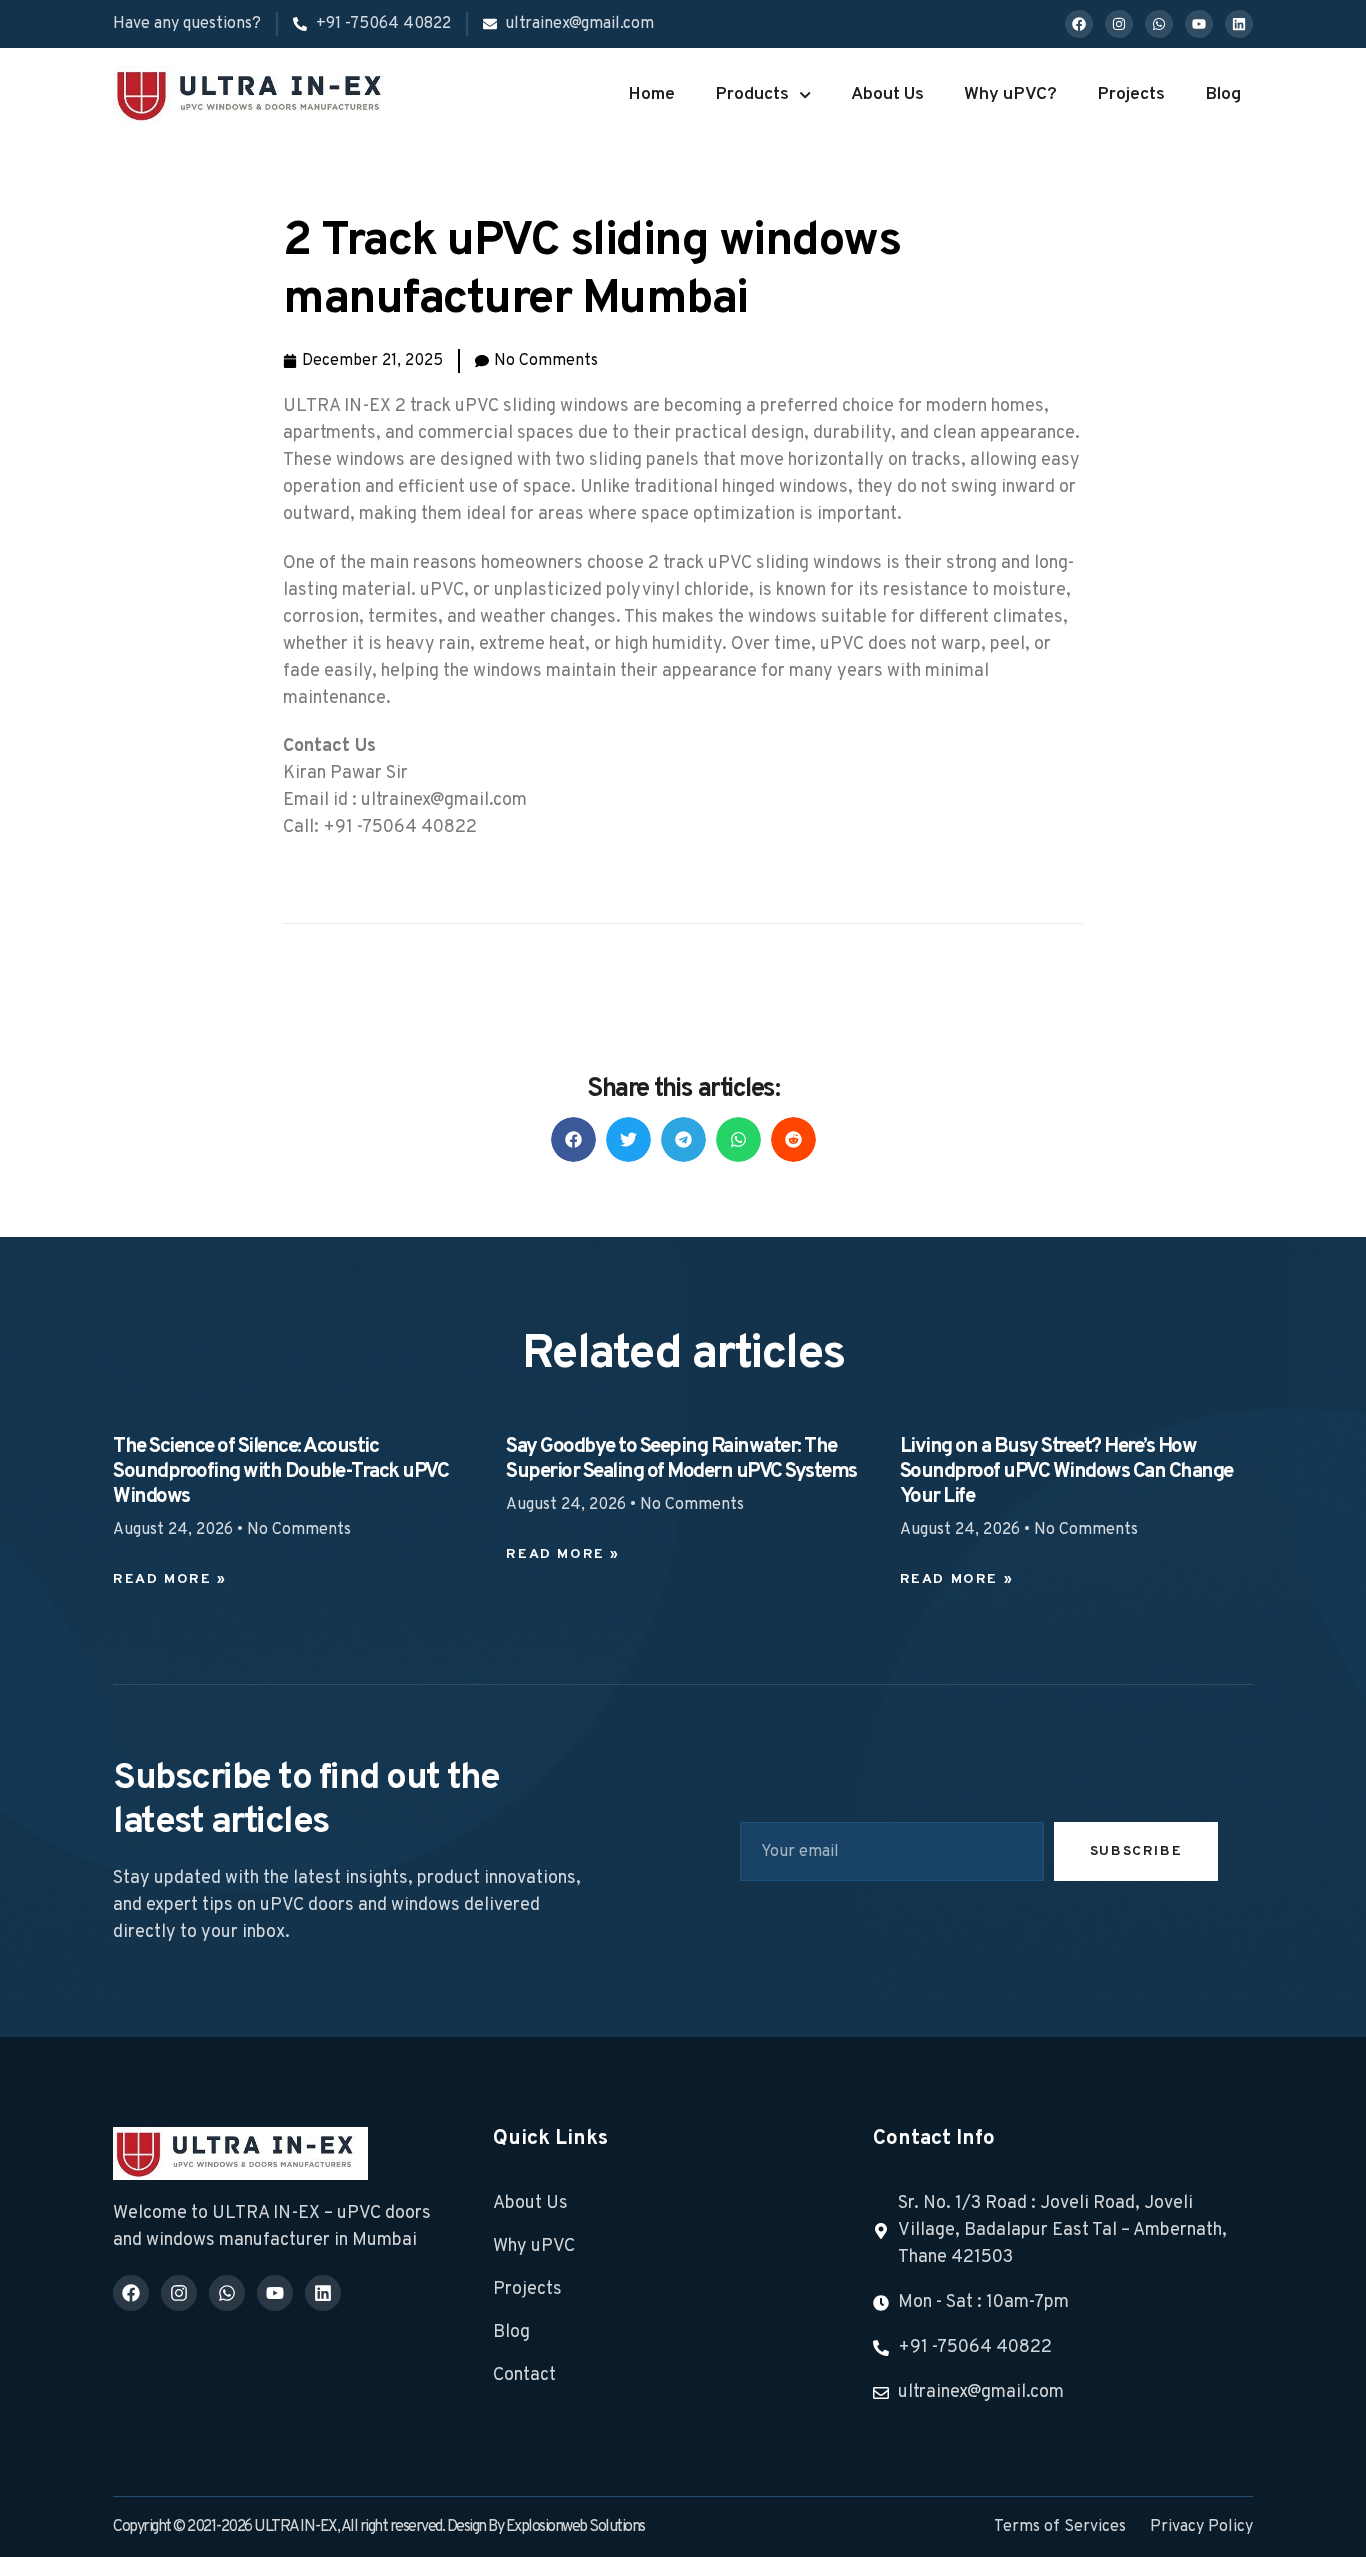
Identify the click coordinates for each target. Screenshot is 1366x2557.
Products (752, 94)
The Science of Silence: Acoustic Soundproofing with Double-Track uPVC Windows (280, 1472)
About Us (887, 94)
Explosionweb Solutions (575, 2527)
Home (651, 94)
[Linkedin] (1239, 24)
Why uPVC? (1010, 94)
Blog (1223, 94)
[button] (573, 1139)
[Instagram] (1119, 24)
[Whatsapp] (1159, 24)
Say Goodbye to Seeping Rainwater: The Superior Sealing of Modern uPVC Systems (681, 1459)
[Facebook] (1079, 24)
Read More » (170, 1579)
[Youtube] (1199, 24)
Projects (1131, 94)
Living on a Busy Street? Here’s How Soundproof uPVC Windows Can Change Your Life (1066, 1472)
